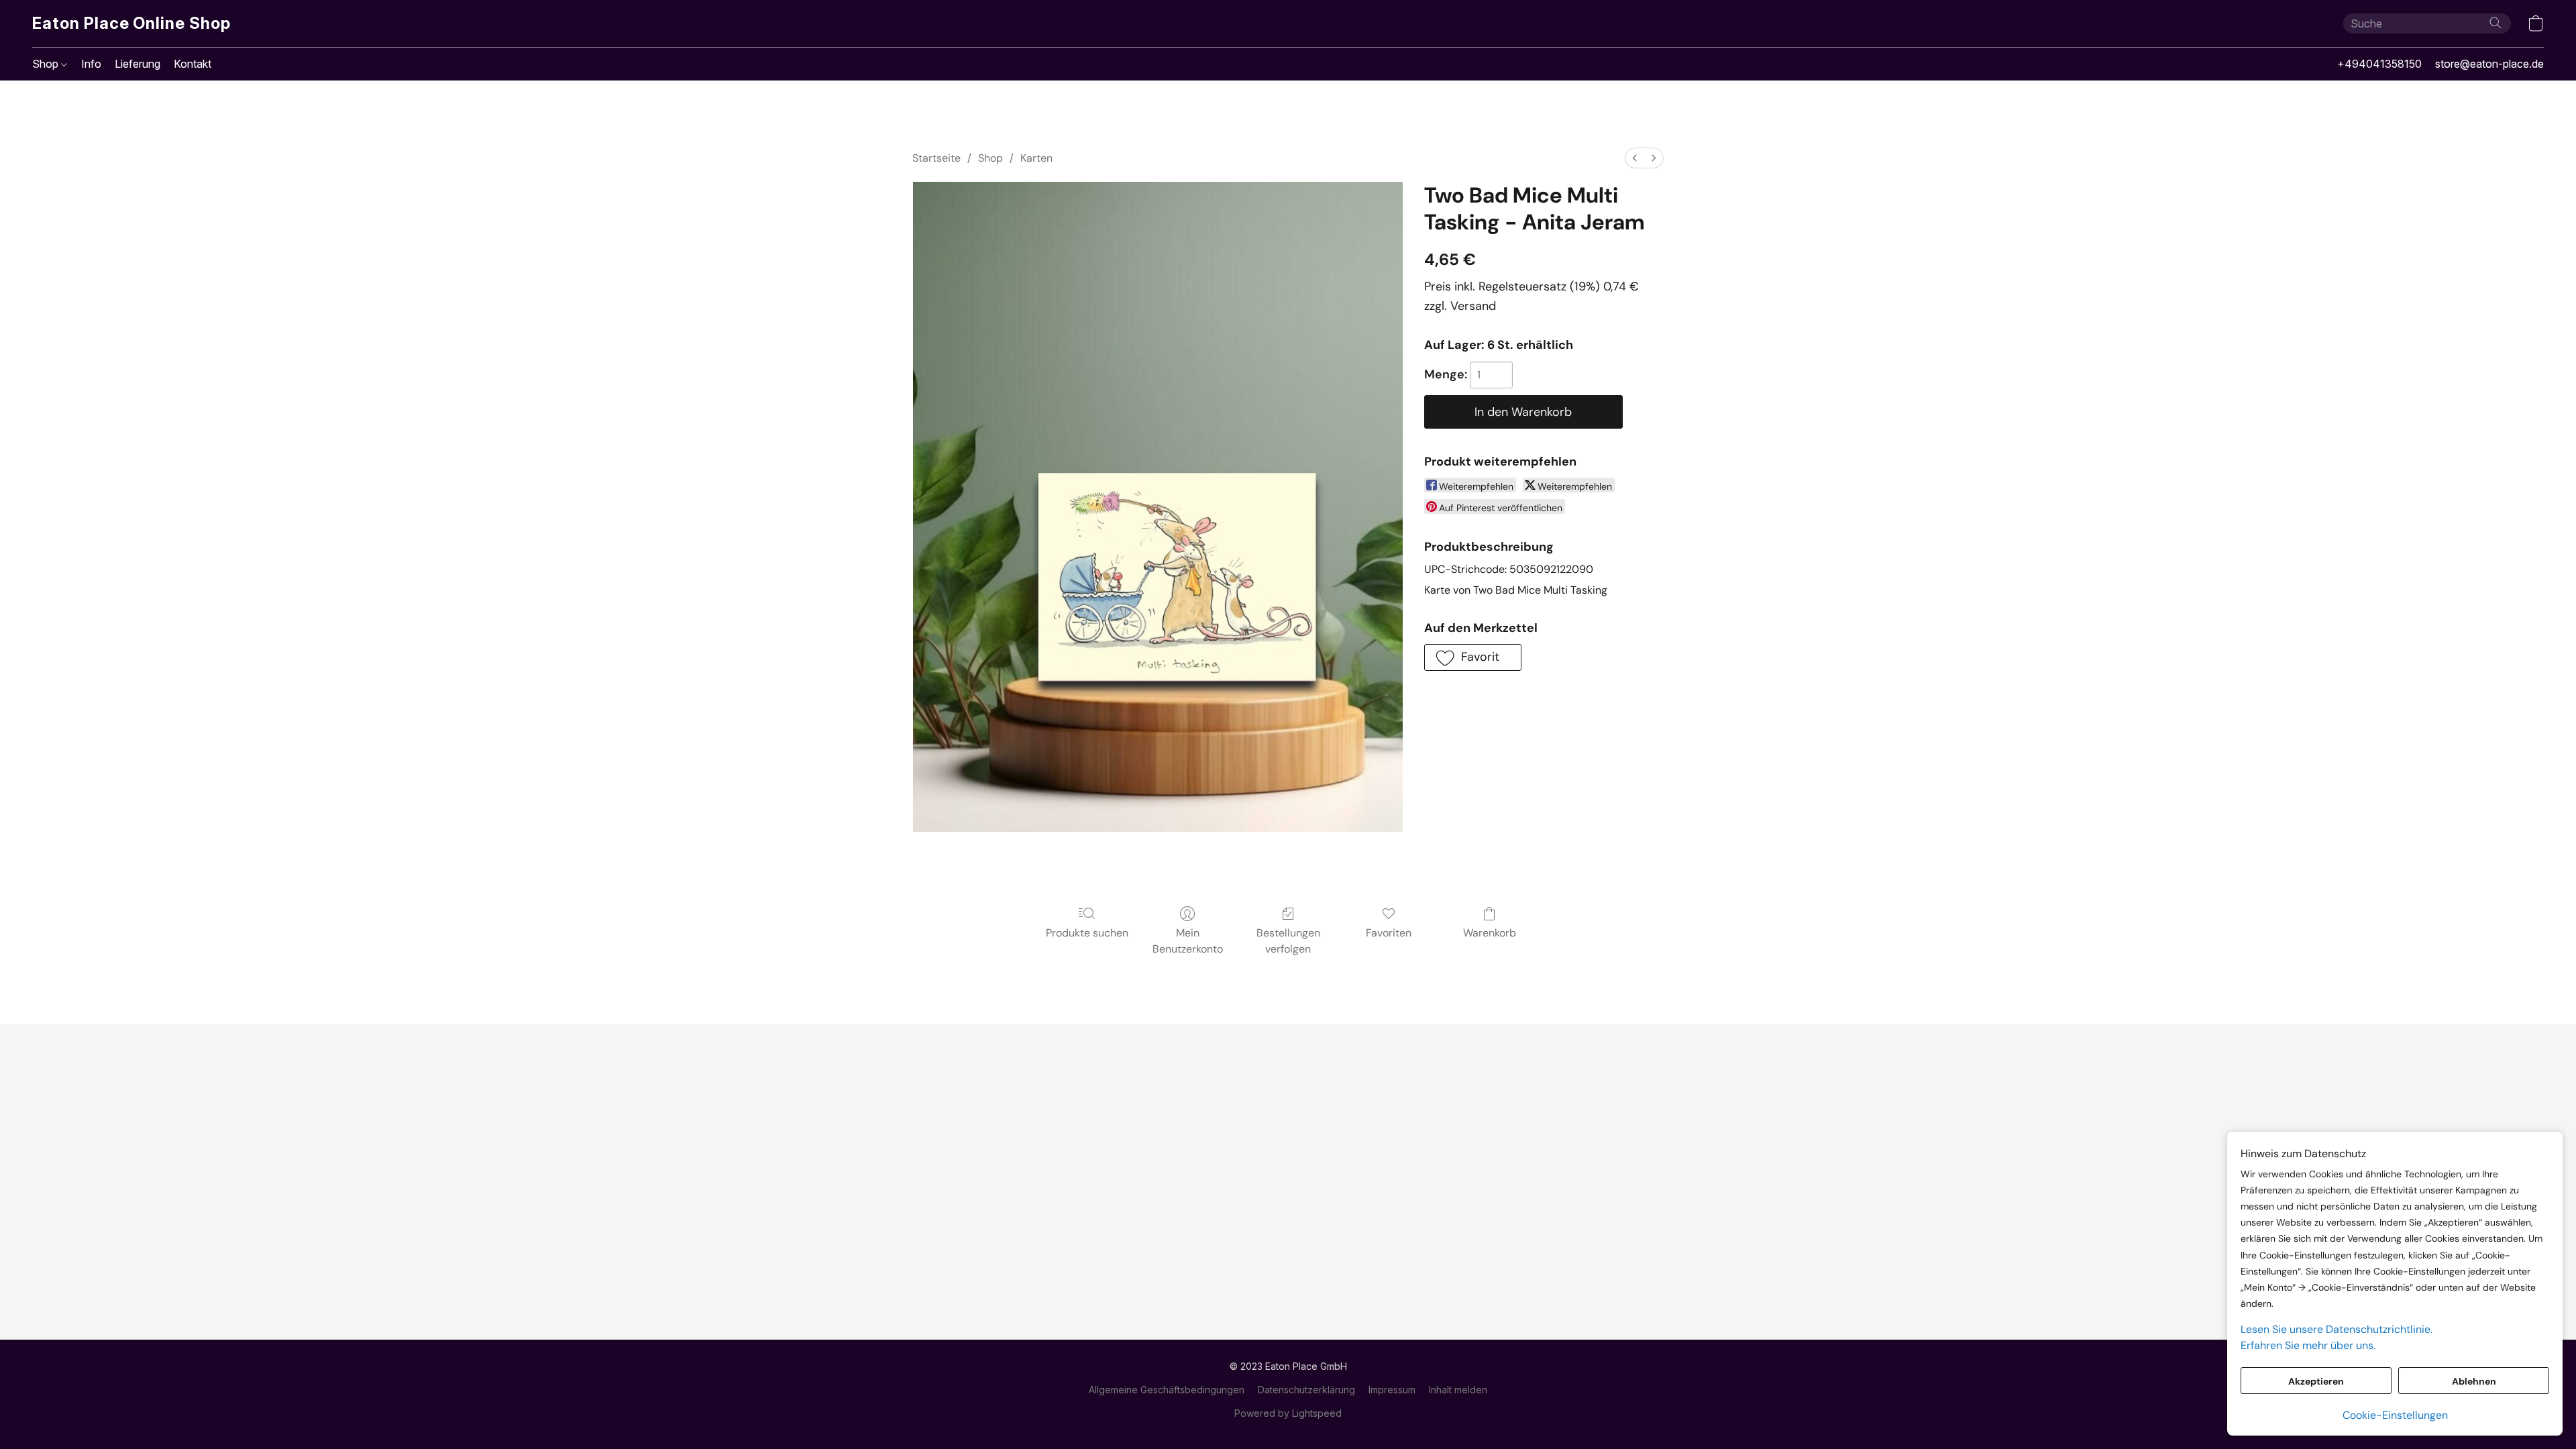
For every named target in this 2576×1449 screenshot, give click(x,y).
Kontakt (193, 64)
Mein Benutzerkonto (1188, 941)
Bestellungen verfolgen (1288, 941)
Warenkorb (1490, 933)
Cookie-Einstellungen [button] (2395, 1415)
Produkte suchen (1087, 933)
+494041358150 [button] (2379, 64)
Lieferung (138, 64)
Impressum (1392, 1390)
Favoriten (1389, 933)
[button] (131, 23)
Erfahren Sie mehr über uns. (2308, 1345)
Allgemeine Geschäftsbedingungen (1167, 1390)
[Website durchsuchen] (2495, 23)
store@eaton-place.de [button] (2489, 64)
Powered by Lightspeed (1288, 1413)
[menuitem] (1635, 158)
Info (91, 64)
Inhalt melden (1458, 1390)
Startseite (936, 158)
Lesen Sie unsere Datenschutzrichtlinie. (2337, 1329)
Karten (1036, 158)
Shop (47, 64)
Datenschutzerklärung (1306, 1390)
